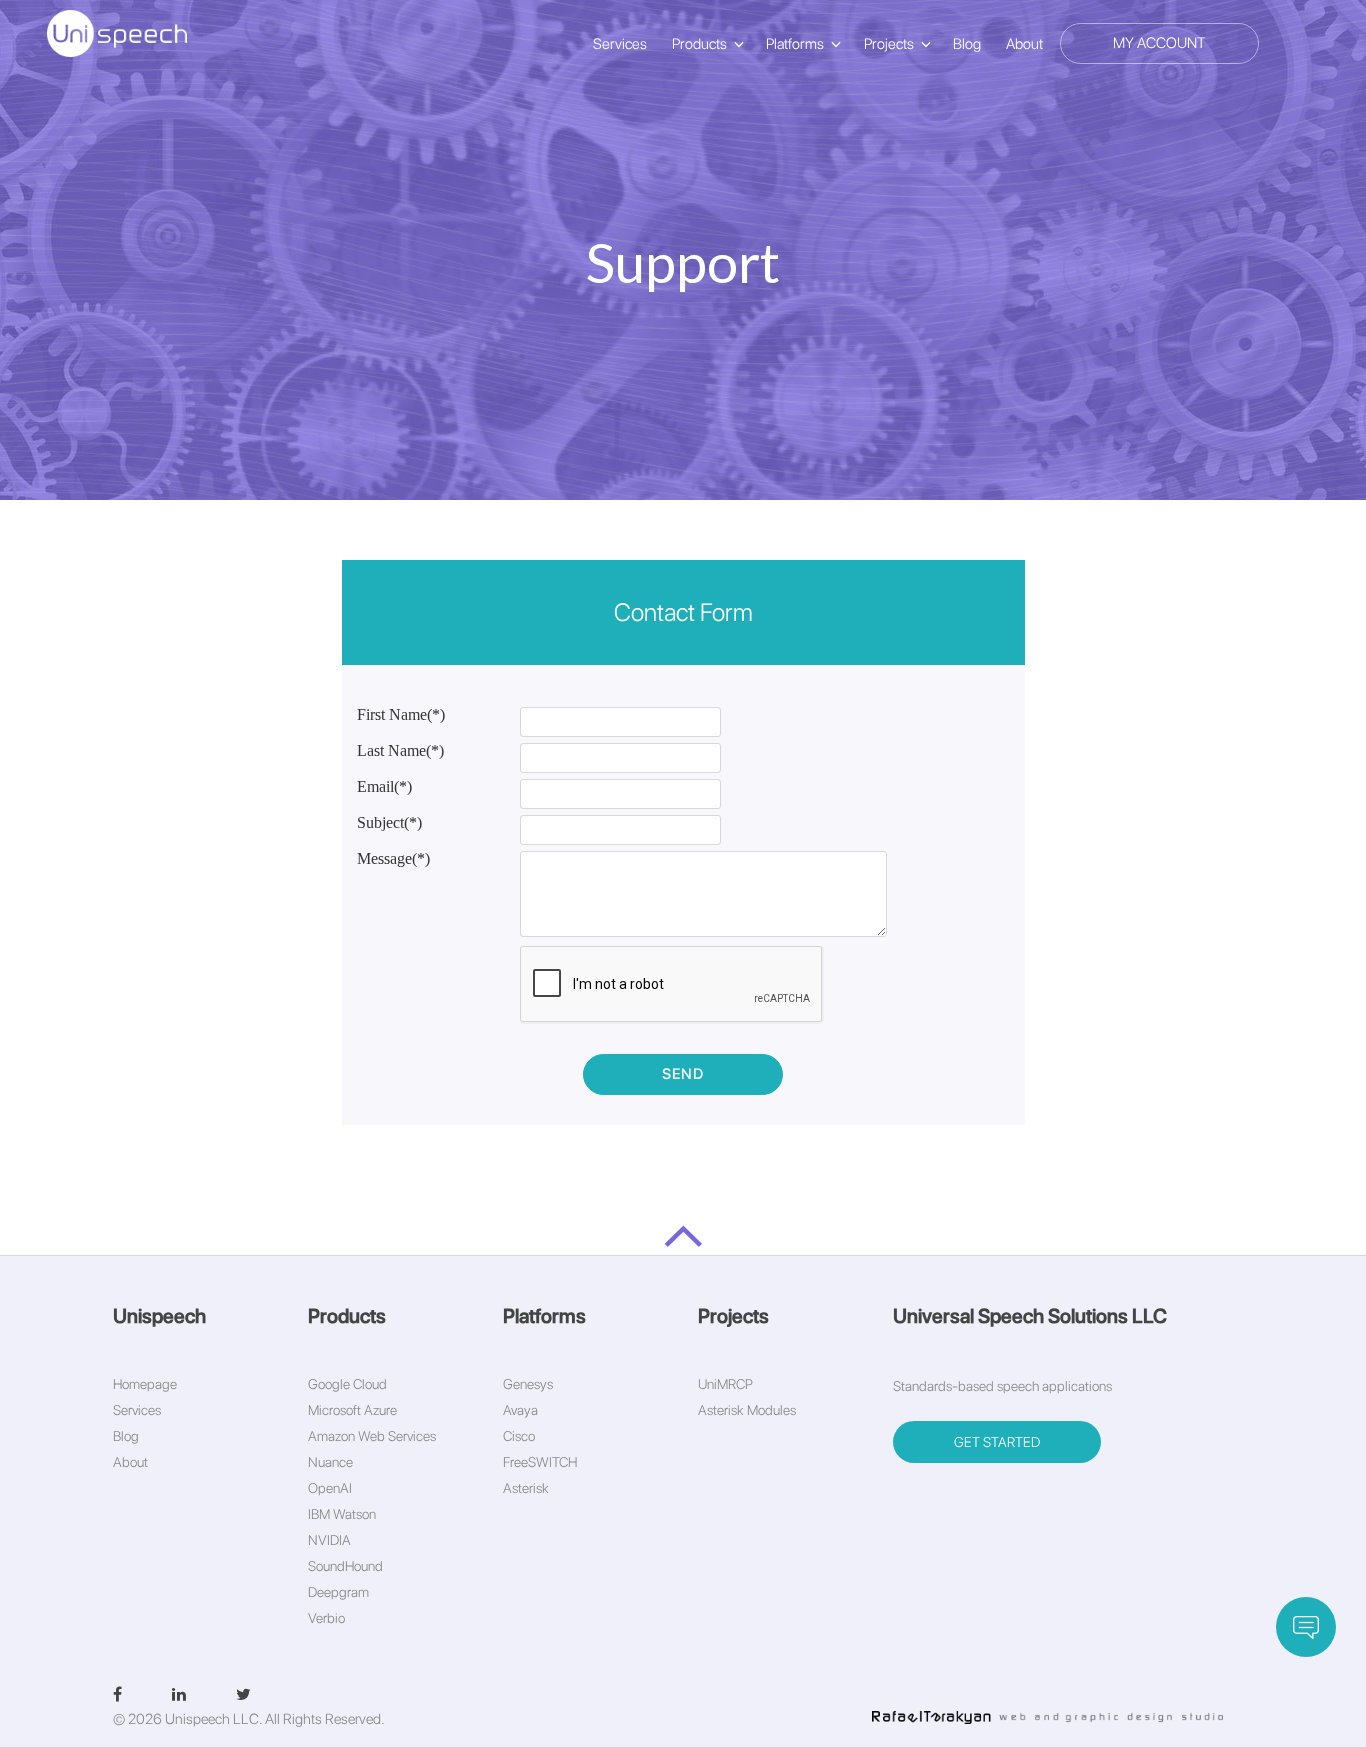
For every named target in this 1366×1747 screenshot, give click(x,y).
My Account (1159, 43)
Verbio (326, 1618)
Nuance (330, 1462)
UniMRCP (725, 1384)
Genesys (528, 1384)
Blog (967, 44)
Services (620, 44)
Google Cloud (347, 1384)
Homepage (145, 1384)
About (1024, 44)
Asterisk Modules (747, 1410)
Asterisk (526, 1488)
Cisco (519, 1436)
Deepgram (338, 1592)
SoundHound (345, 1566)
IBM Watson (342, 1514)
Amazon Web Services (372, 1436)
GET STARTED (997, 1442)
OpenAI (330, 1488)
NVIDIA (329, 1540)
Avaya (520, 1410)
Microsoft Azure (352, 1410)
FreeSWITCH (540, 1462)
